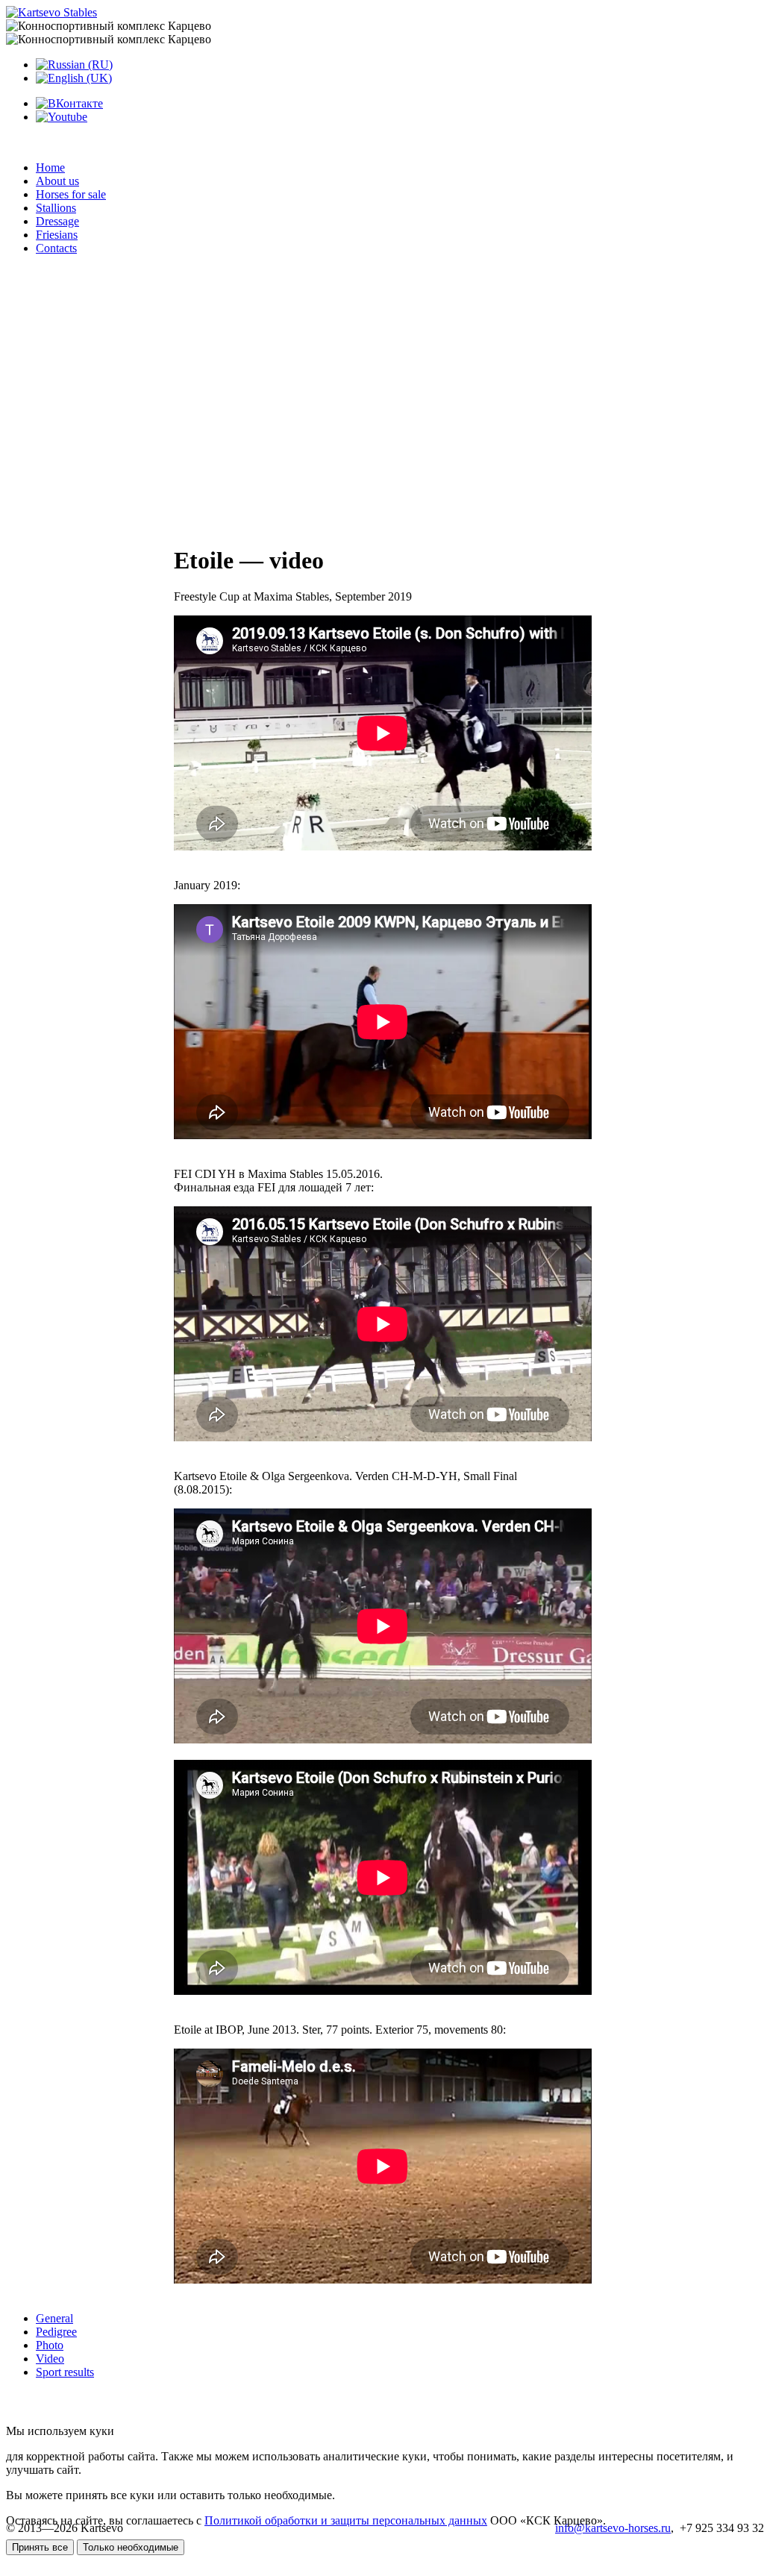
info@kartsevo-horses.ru (613, 2528)
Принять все (40, 2547)
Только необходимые (131, 2547)
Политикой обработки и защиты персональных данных (346, 2520)
